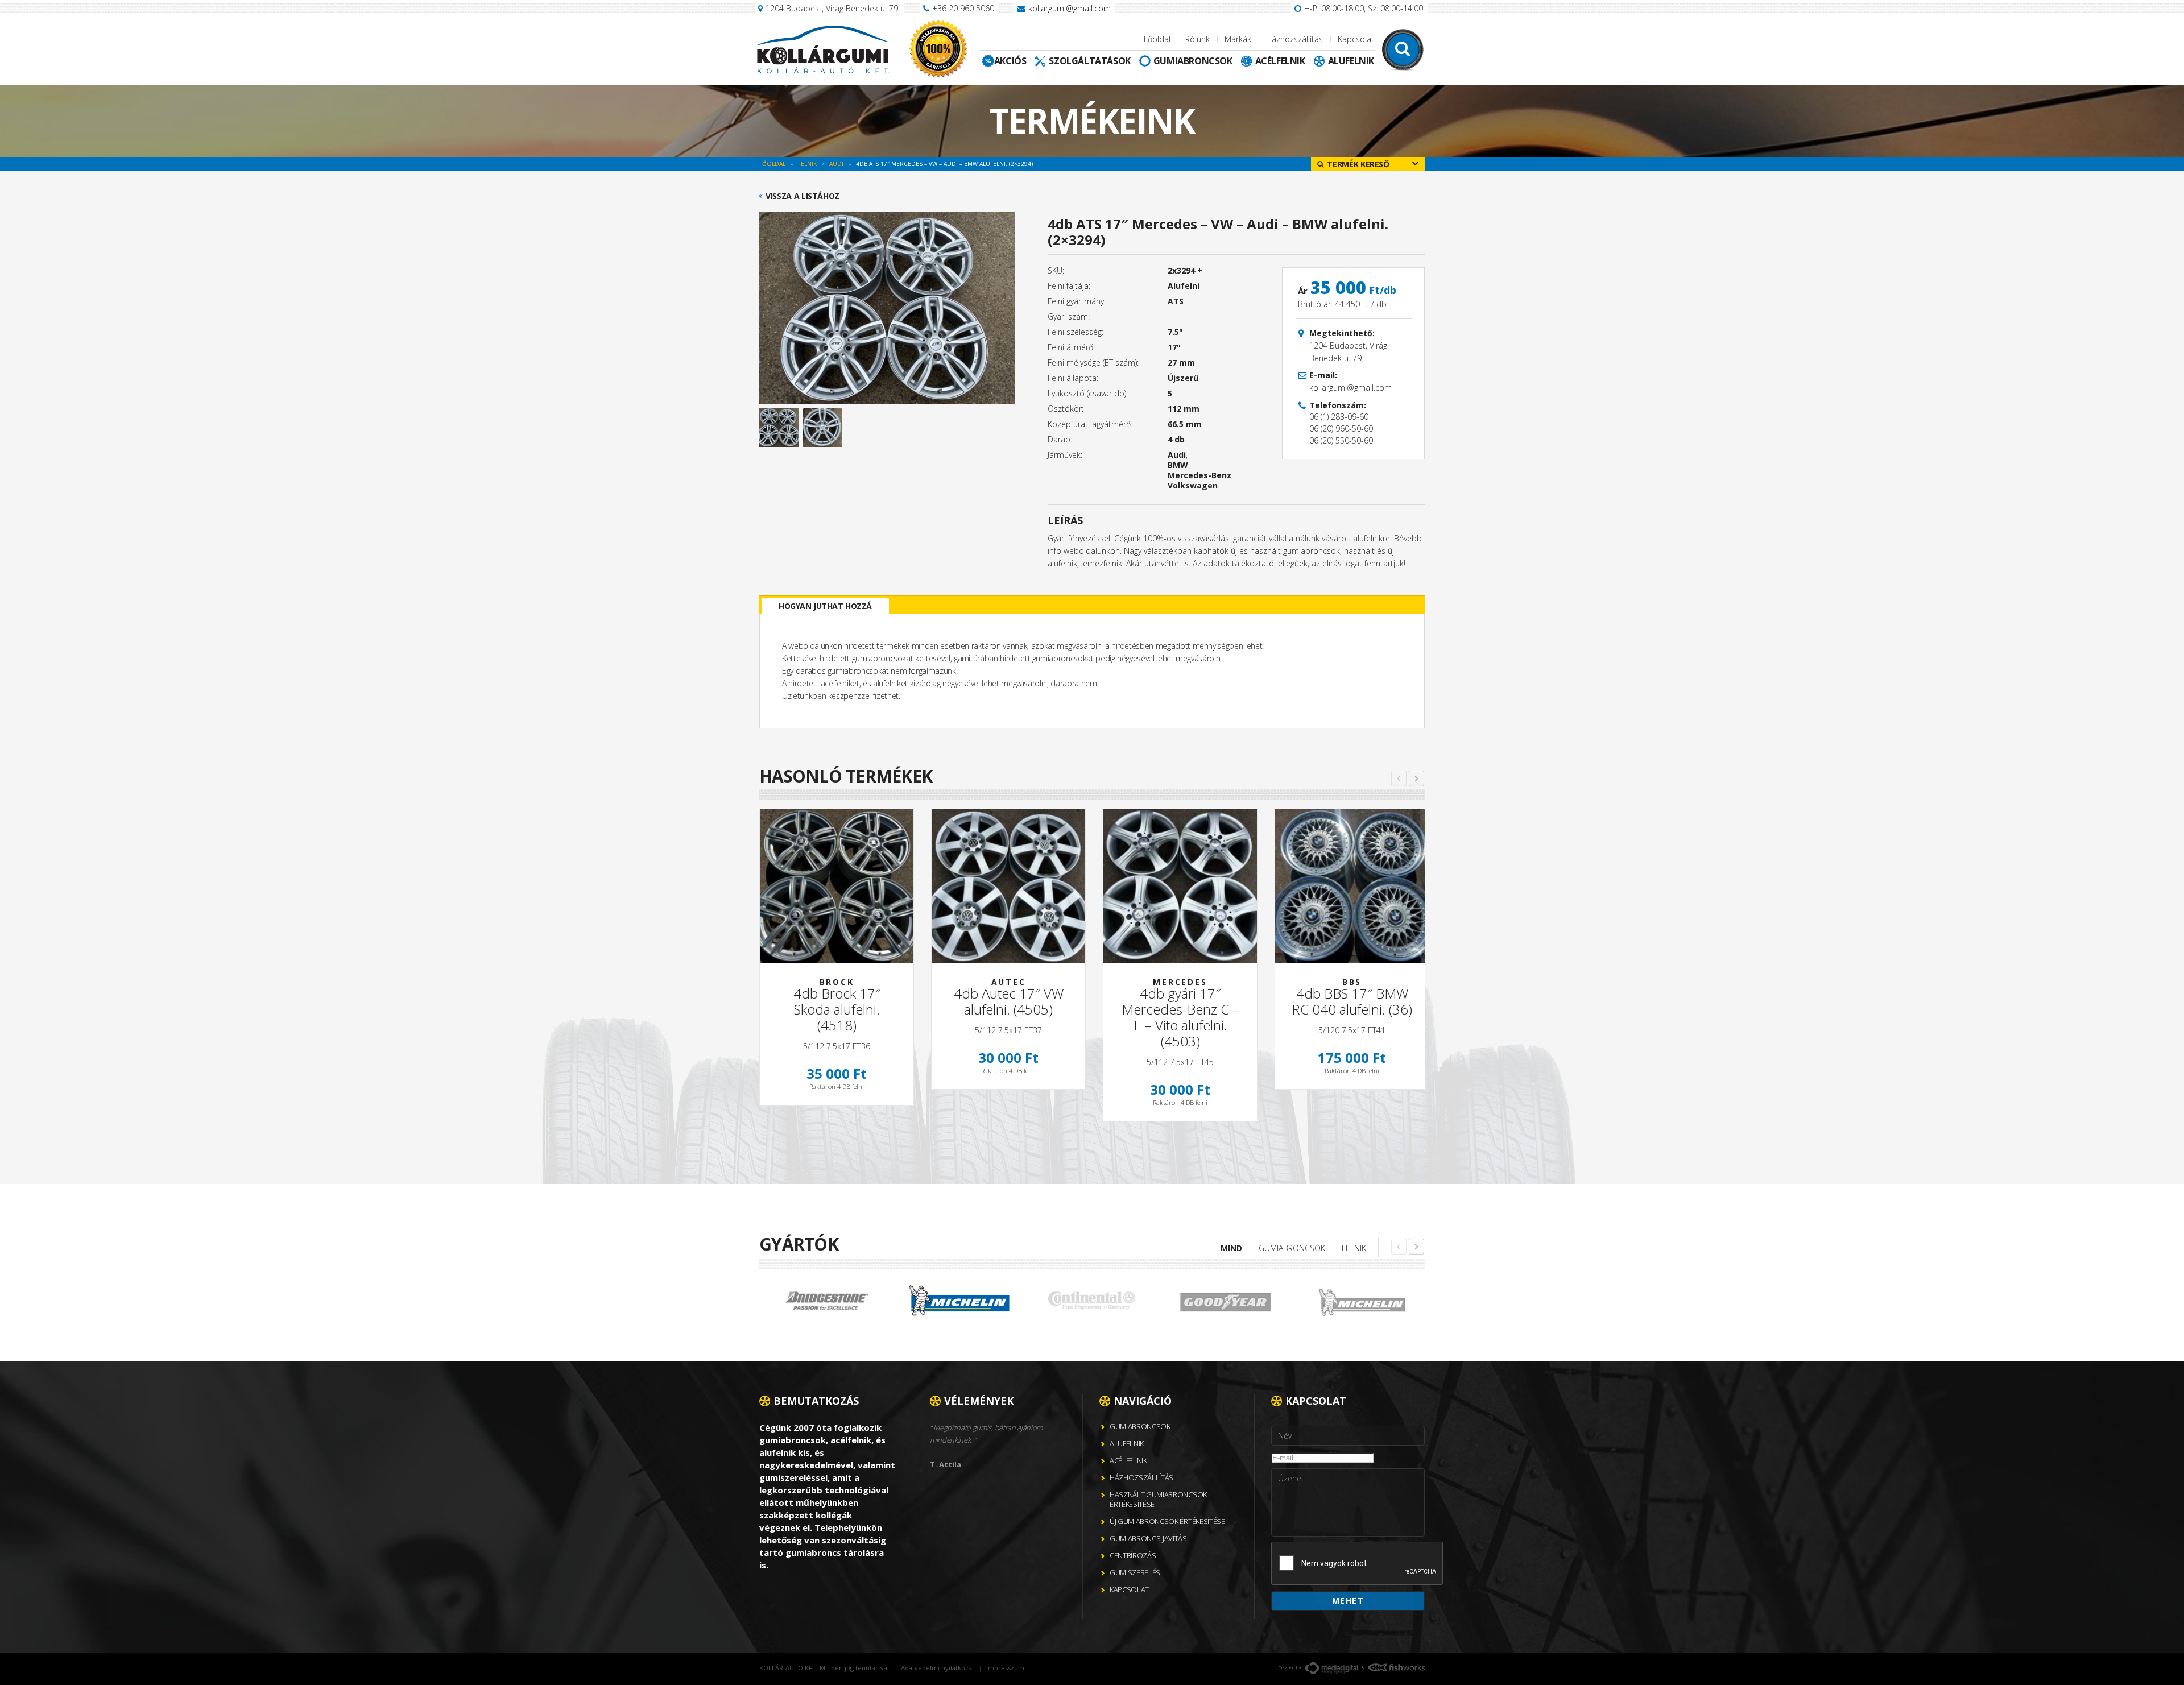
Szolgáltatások (1089, 61)
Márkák (1238, 39)
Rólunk (1198, 39)
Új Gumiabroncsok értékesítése (1167, 1521)
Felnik (1354, 1248)
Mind (1231, 1248)
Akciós (1010, 61)
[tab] (825, 606)
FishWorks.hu (1396, 1667)
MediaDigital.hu (1332, 1668)
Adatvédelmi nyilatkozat (938, 1668)
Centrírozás (1133, 1555)
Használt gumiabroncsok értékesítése (1158, 1499)
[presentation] (1358, 1564)
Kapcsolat (1356, 39)
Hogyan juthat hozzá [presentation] (825, 606)
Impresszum (1005, 1668)
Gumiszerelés (1135, 1572)
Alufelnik (1351, 61)
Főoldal (1157, 39)
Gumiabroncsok (1193, 61)
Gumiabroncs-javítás (1148, 1538)
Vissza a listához (803, 196)
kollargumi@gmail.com (1070, 8)
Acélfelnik (1280, 61)
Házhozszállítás (1294, 39)
